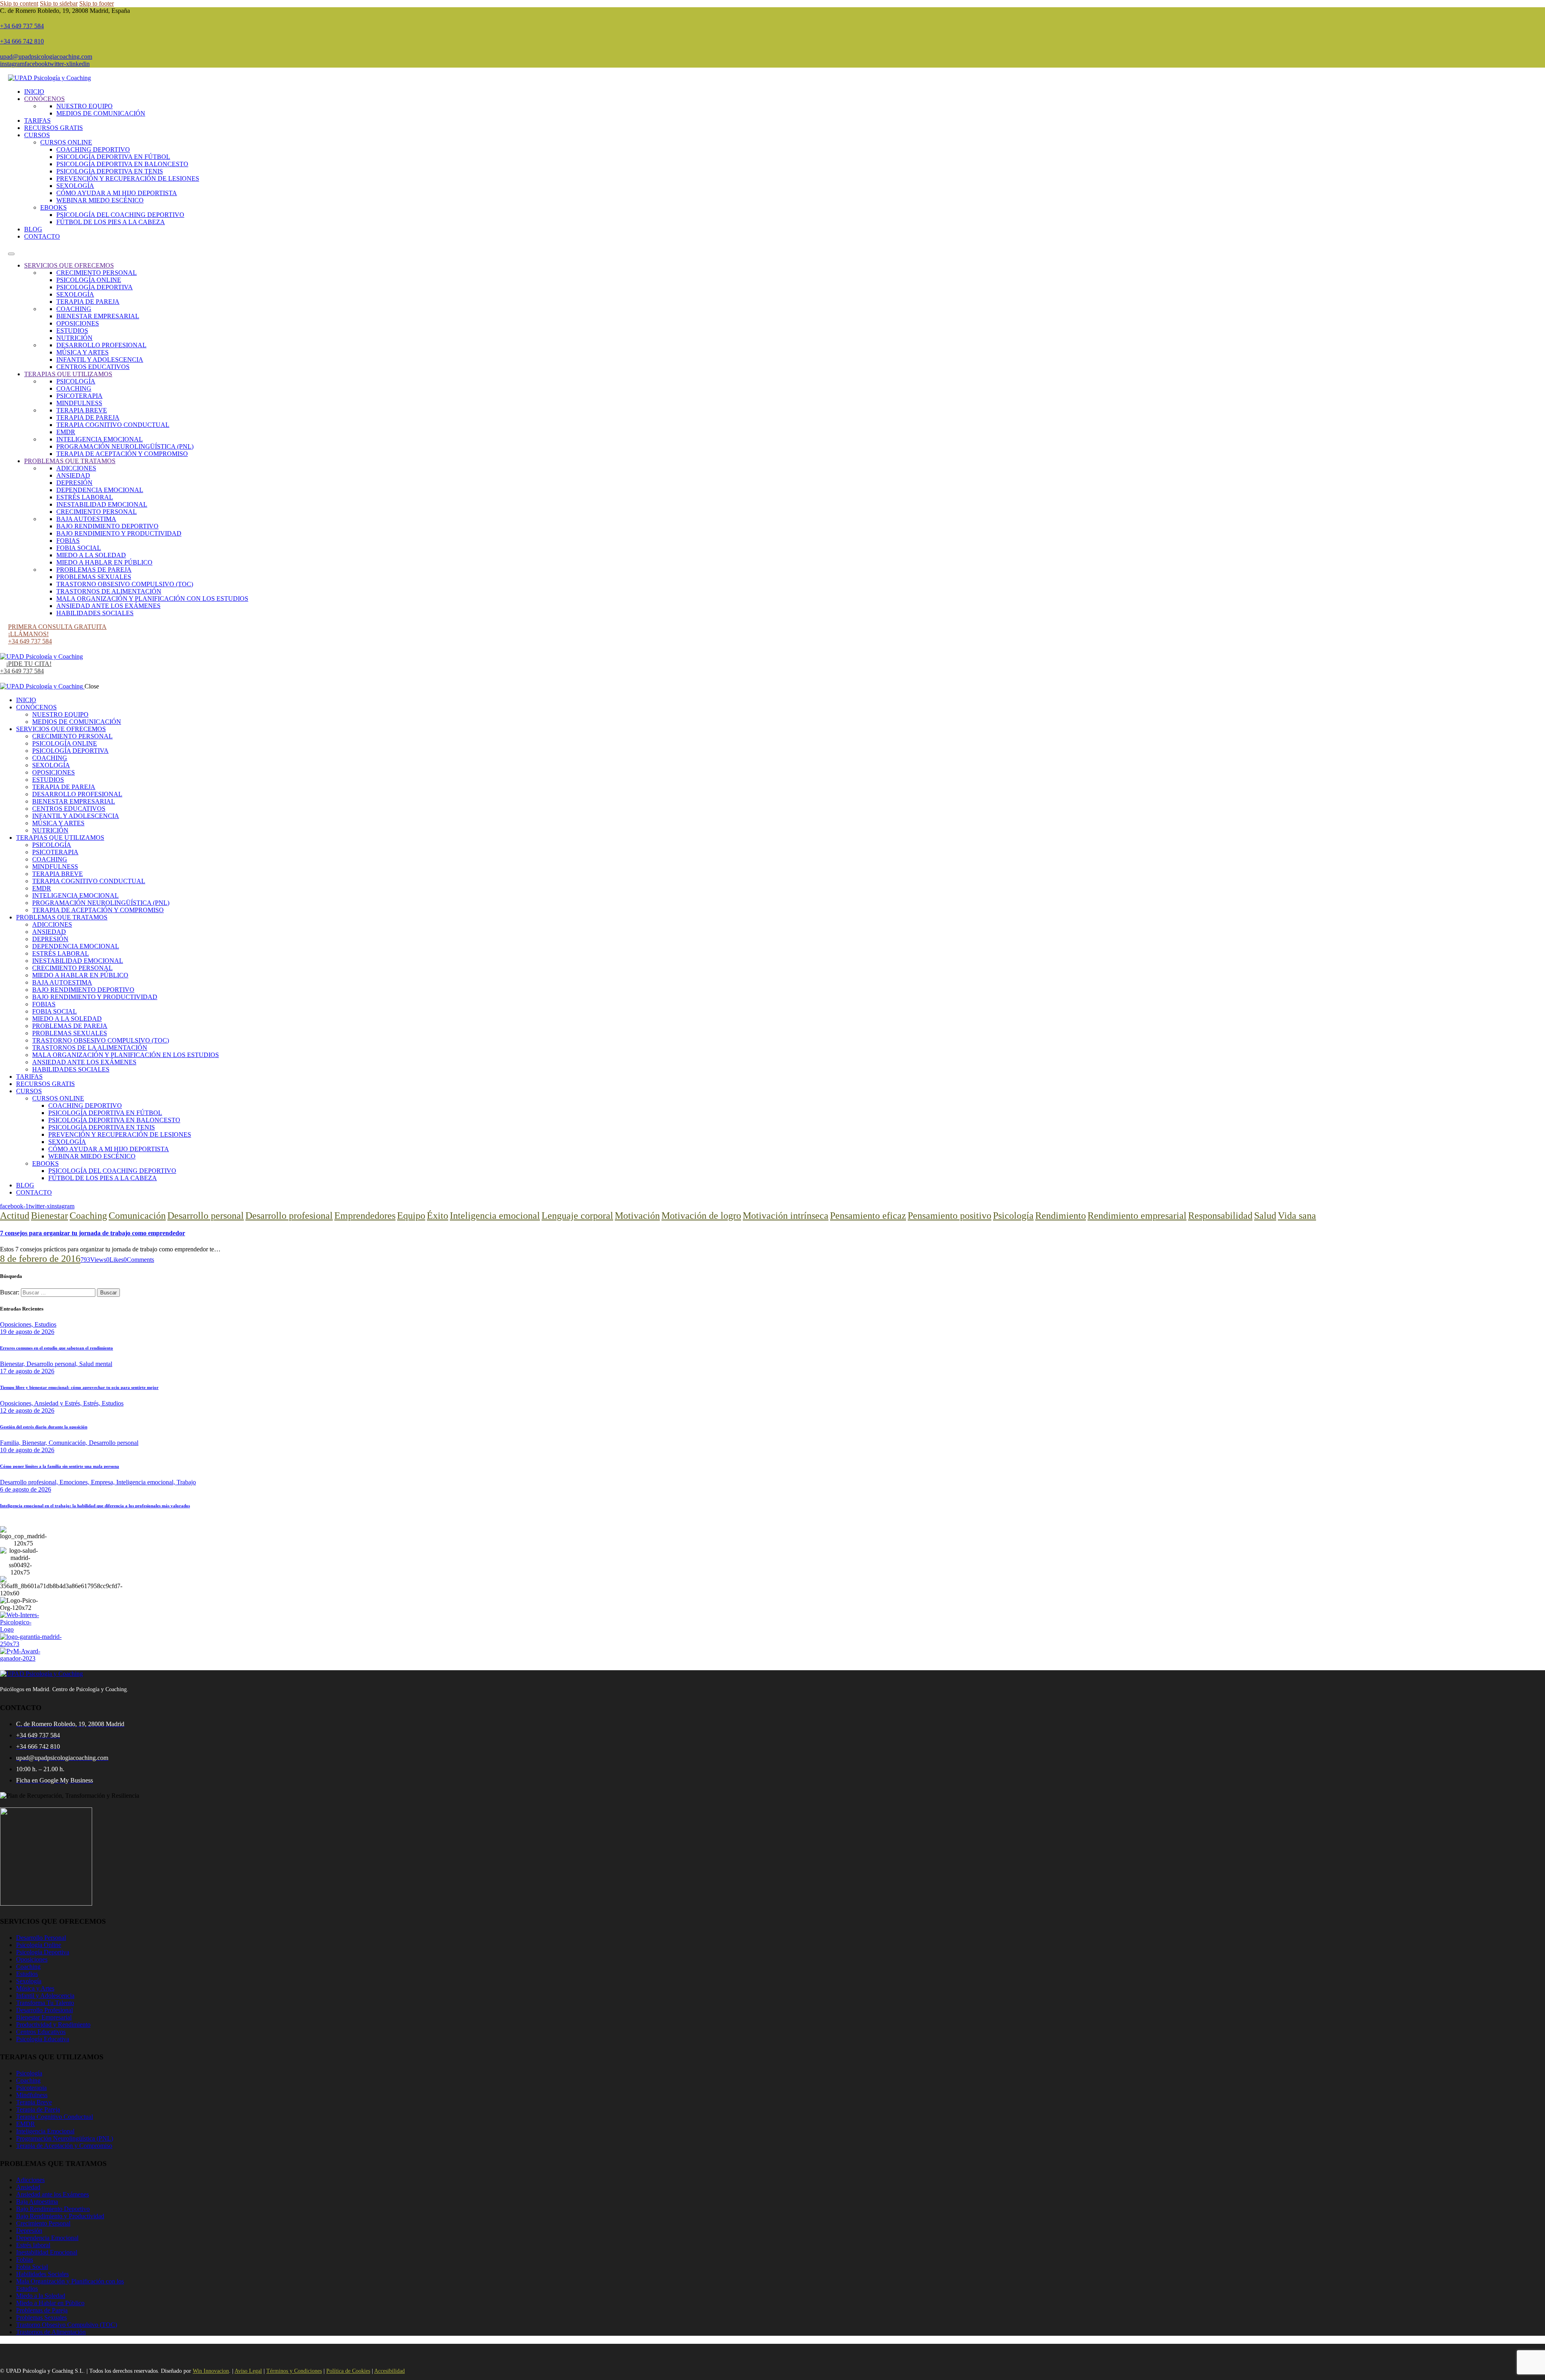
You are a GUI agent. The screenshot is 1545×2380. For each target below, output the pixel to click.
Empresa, (104, 1482)
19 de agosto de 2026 (27, 1332)
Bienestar (49, 1216)
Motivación (637, 1216)
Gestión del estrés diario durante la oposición (44, 1427)
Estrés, (93, 1403)
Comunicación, (69, 1443)
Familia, (11, 1443)
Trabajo (186, 1482)
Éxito (438, 1216)
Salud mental (96, 1364)
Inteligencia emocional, (146, 1482)
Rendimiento (1061, 1216)
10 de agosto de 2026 (27, 1450)
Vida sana (1297, 1216)
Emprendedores (365, 1216)
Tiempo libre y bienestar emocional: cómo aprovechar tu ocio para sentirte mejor (79, 1387)
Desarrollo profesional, (30, 1482)
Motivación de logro (701, 1216)
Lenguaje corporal (577, 1216)
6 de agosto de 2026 (26, 1489)
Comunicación (137, 1216)
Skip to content (19, 3)
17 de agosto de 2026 (27, 1371)
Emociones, (75, 1482)
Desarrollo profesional (289, 1216)
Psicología (1013, 1216)
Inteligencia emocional (495, 1216)
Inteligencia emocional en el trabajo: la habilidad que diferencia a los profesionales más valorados (95, 1506)
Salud (1265, 1216)
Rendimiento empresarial (1137, 1216)
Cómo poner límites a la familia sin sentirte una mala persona (60, 1466)
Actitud (15, 1216)
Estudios (45, 1324)
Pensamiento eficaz (868, 1216)
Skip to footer (97, 3)
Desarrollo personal (206, 1216)
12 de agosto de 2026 (27, 1410)
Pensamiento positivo (950, 1216)
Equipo (411, 1216)
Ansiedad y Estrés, (59, 1403)
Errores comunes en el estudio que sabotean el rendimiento (57, 1348)
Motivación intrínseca (786, 1216)
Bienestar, (13, 1364)
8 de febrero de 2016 (40, 1259)
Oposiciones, (17, 1324)
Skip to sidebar (59, 3)
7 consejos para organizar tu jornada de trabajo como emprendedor (93, 1233)
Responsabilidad (1220, 1216)
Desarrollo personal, (53, 1364)
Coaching (88, 1216)
